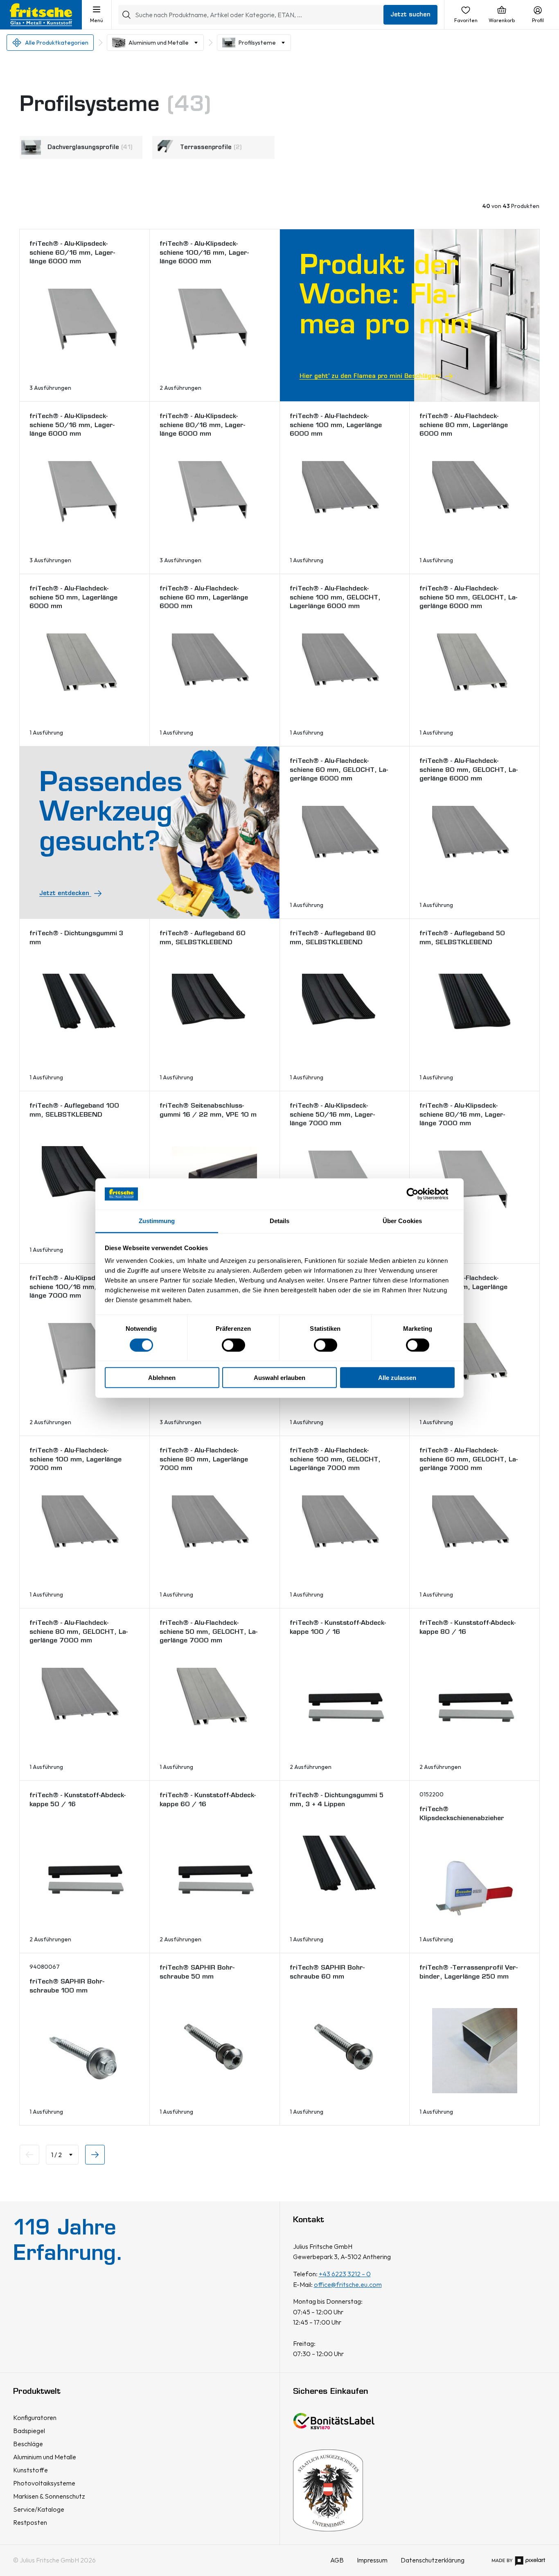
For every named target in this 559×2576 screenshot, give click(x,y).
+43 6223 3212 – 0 (345, 2274)
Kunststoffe (30, 2470)
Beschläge (28, 2444)
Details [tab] (280, 1221)
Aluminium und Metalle (159, 43)
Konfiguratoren (35, 2418)
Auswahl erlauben (279, 1378)
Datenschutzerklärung (433, 2560)
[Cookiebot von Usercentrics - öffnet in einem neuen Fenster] (419, 1194)
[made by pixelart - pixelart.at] (518, 2560)
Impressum (372, 2560)
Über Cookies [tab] (402, 1221)
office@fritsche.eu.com (348, 2284)
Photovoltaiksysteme (44, 2483)
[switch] (233, 1345)
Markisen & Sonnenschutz (49, 2496)
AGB (337, 2560)
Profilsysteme (257, 43)
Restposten (30, 2522)
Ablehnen (162, 1378)
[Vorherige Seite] (29, 2155)
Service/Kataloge (39, 2509)
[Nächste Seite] (95, 2155)
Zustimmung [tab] (157, 1221)
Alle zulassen (397, 1378)
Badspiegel (29, 2431)
